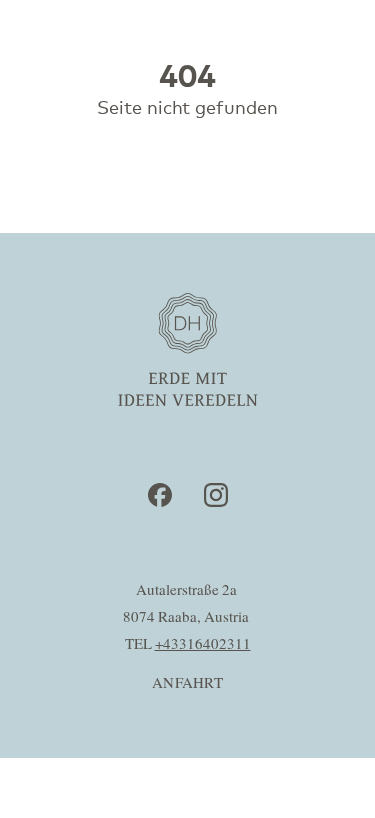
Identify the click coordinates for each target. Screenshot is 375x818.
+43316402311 (203, 644)
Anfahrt (187, 683)
